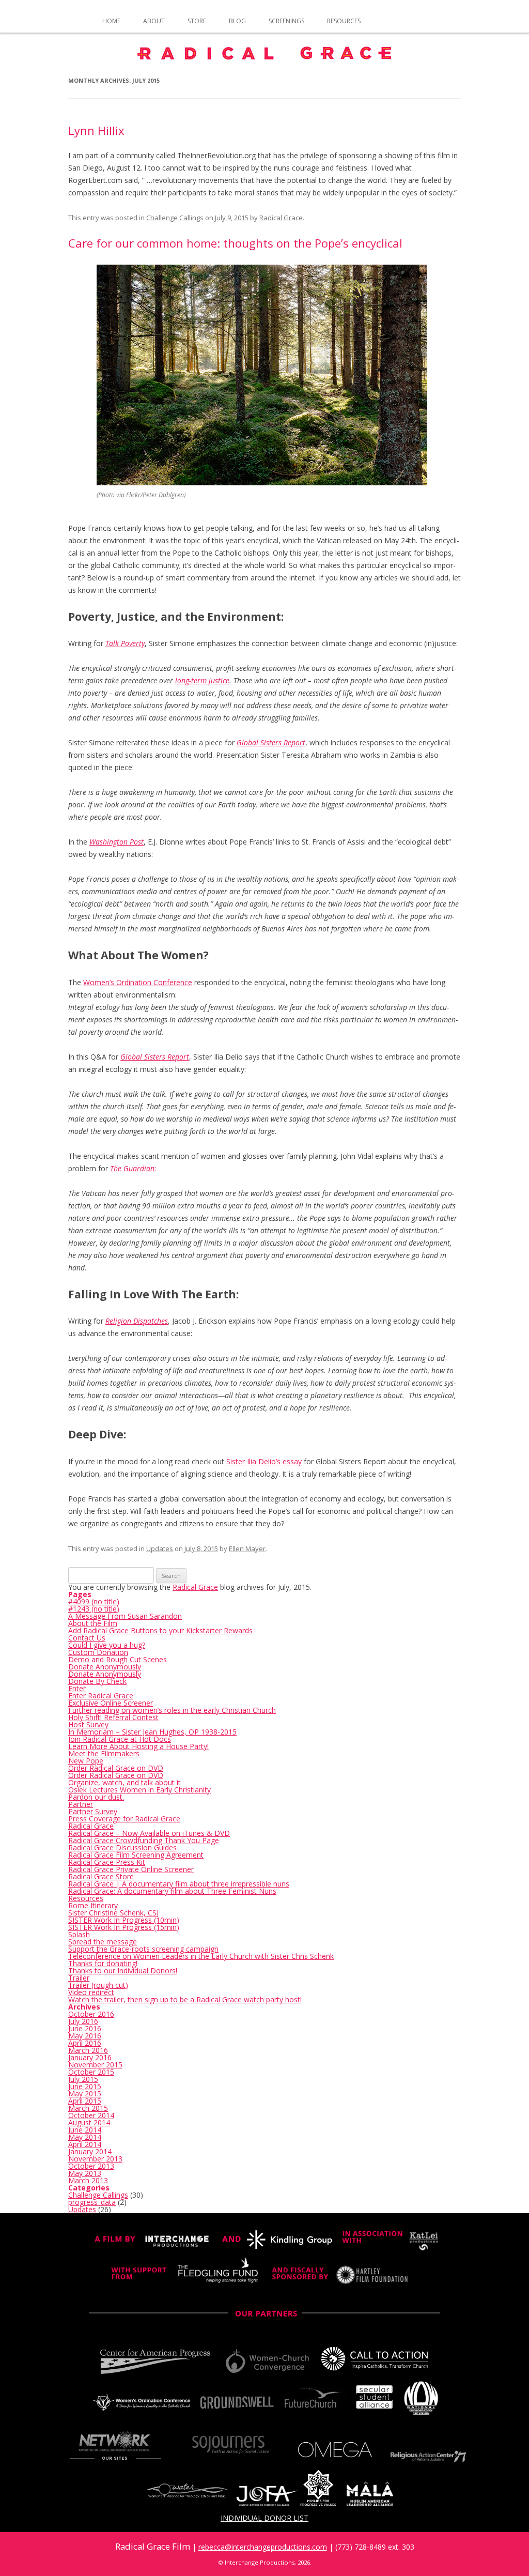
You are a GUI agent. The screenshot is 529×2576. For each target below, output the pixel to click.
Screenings (286, 21)
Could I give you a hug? (107, 1645)
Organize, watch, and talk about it (125, 1782)
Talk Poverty (125, 643)
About (154, 21)
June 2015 (85, 2086)
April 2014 (85, 2144)
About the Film (93, 1623)
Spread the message (103, 1942)
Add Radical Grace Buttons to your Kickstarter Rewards (160, 1630)
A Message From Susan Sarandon (125, 1616)
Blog (237, 21)
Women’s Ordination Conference (138, 982)
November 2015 (95, 2065)
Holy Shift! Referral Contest (113, 1717)
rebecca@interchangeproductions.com (263, 2547)
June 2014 (85, 2130)
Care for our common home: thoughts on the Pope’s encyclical (235, 243)
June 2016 (85, 2028)
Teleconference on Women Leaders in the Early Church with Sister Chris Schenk (201, 1956)
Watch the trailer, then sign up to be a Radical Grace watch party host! (185, 1999)
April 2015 (85, 2101)
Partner (81, 1804)
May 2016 (85, 2036)
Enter (77, 1688)
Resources (344, 21)
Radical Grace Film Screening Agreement (136, 1855)
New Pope (86, 1761)
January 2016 (90, 2057)
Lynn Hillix (96, 130)
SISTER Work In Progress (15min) (124, 1927)
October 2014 (91, 2115)
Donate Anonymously (105, 1667)
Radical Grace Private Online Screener (131, 1869)
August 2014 (89, 2122)
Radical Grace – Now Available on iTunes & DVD (149, 1833)
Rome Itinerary (93, 1905)
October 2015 (91, 2072)
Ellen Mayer (247, 1548)
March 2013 (88, 2180)
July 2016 (83, 2021)
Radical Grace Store (101, 1876)
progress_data (92, 2202)
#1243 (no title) (94, 1609)
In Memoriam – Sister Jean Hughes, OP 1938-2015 (152, 1732)
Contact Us (87, 1638)
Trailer (79, 1978)
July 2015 (83, 2079)
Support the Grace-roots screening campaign (143, 1949)
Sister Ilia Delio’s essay (264, 1461)
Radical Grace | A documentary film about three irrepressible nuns (179, 1884)
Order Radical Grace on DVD (116, 1768)
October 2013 (91, 2166)
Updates (160, 1548)
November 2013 (95, 2159)
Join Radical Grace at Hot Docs (120, 1739)
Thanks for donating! (103, 1963)
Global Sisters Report (271, 742)
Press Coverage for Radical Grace (124, 1819)
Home (111, 21)
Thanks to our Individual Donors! (123, 1971)
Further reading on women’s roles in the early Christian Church (172, 1710)
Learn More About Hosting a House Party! (138, 1746)
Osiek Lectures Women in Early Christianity (139, 1790)
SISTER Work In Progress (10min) (124, 1920)
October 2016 (91, 2014)
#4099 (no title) (94, 1601)
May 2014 (85, 2137)
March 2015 (88, 2108)
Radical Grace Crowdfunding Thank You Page (144, 1840)
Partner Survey (93, 1811)
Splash (79, 1934)
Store (197, 21)
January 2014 (90, 2151)
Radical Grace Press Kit (107, 1862)
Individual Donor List (264, 2518)
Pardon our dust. (96, 1797)
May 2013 (85, 2173)
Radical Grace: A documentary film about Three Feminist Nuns (172, 1891)
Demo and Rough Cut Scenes (118, 1659)
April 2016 (85, 2043)
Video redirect (91, 1992)
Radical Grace (281, 218)
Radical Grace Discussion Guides (122, 1847)
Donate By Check (97, 1681)
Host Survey (88, 1724)
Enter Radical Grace (101, 1696)
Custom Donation (98, 1652)
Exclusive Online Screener (111, 1703)
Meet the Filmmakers (104, 1753)
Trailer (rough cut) (98, 1985)
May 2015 (85, 2094)
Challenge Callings (175, 218)
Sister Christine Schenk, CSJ (113, 1913)
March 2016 (88, 2050)
